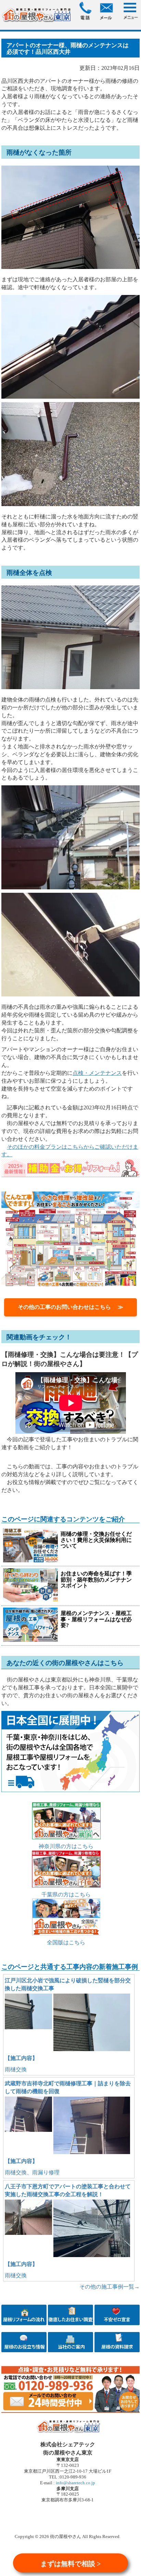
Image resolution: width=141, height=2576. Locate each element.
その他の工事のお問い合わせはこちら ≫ (70, 1307)
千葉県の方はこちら (66, 1895)
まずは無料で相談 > (70, 2564)
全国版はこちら (66, 1942)
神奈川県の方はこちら (66, 1846)
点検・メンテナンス (97, 1073)
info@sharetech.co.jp (75, 2483)
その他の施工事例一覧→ (110, 2287)
